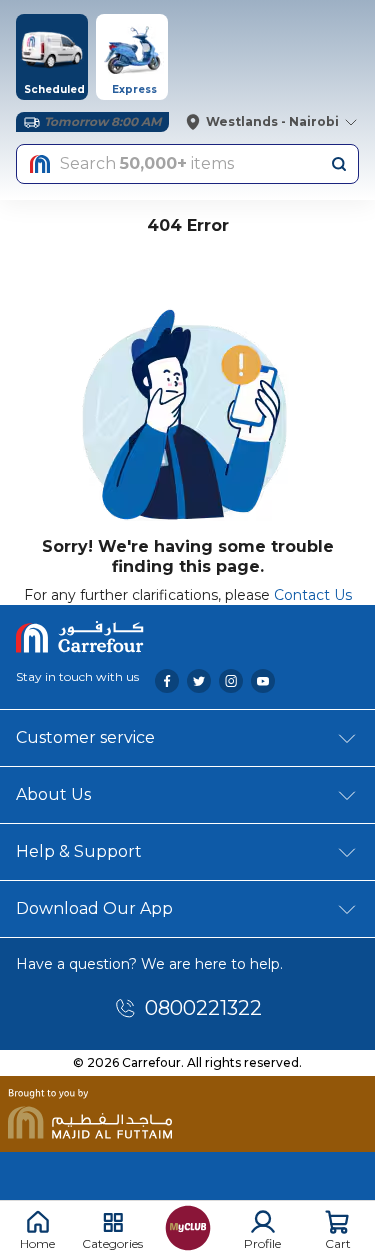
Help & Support (79, 851)
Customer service (85, 737)
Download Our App (94, 908)
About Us (53, 794)
